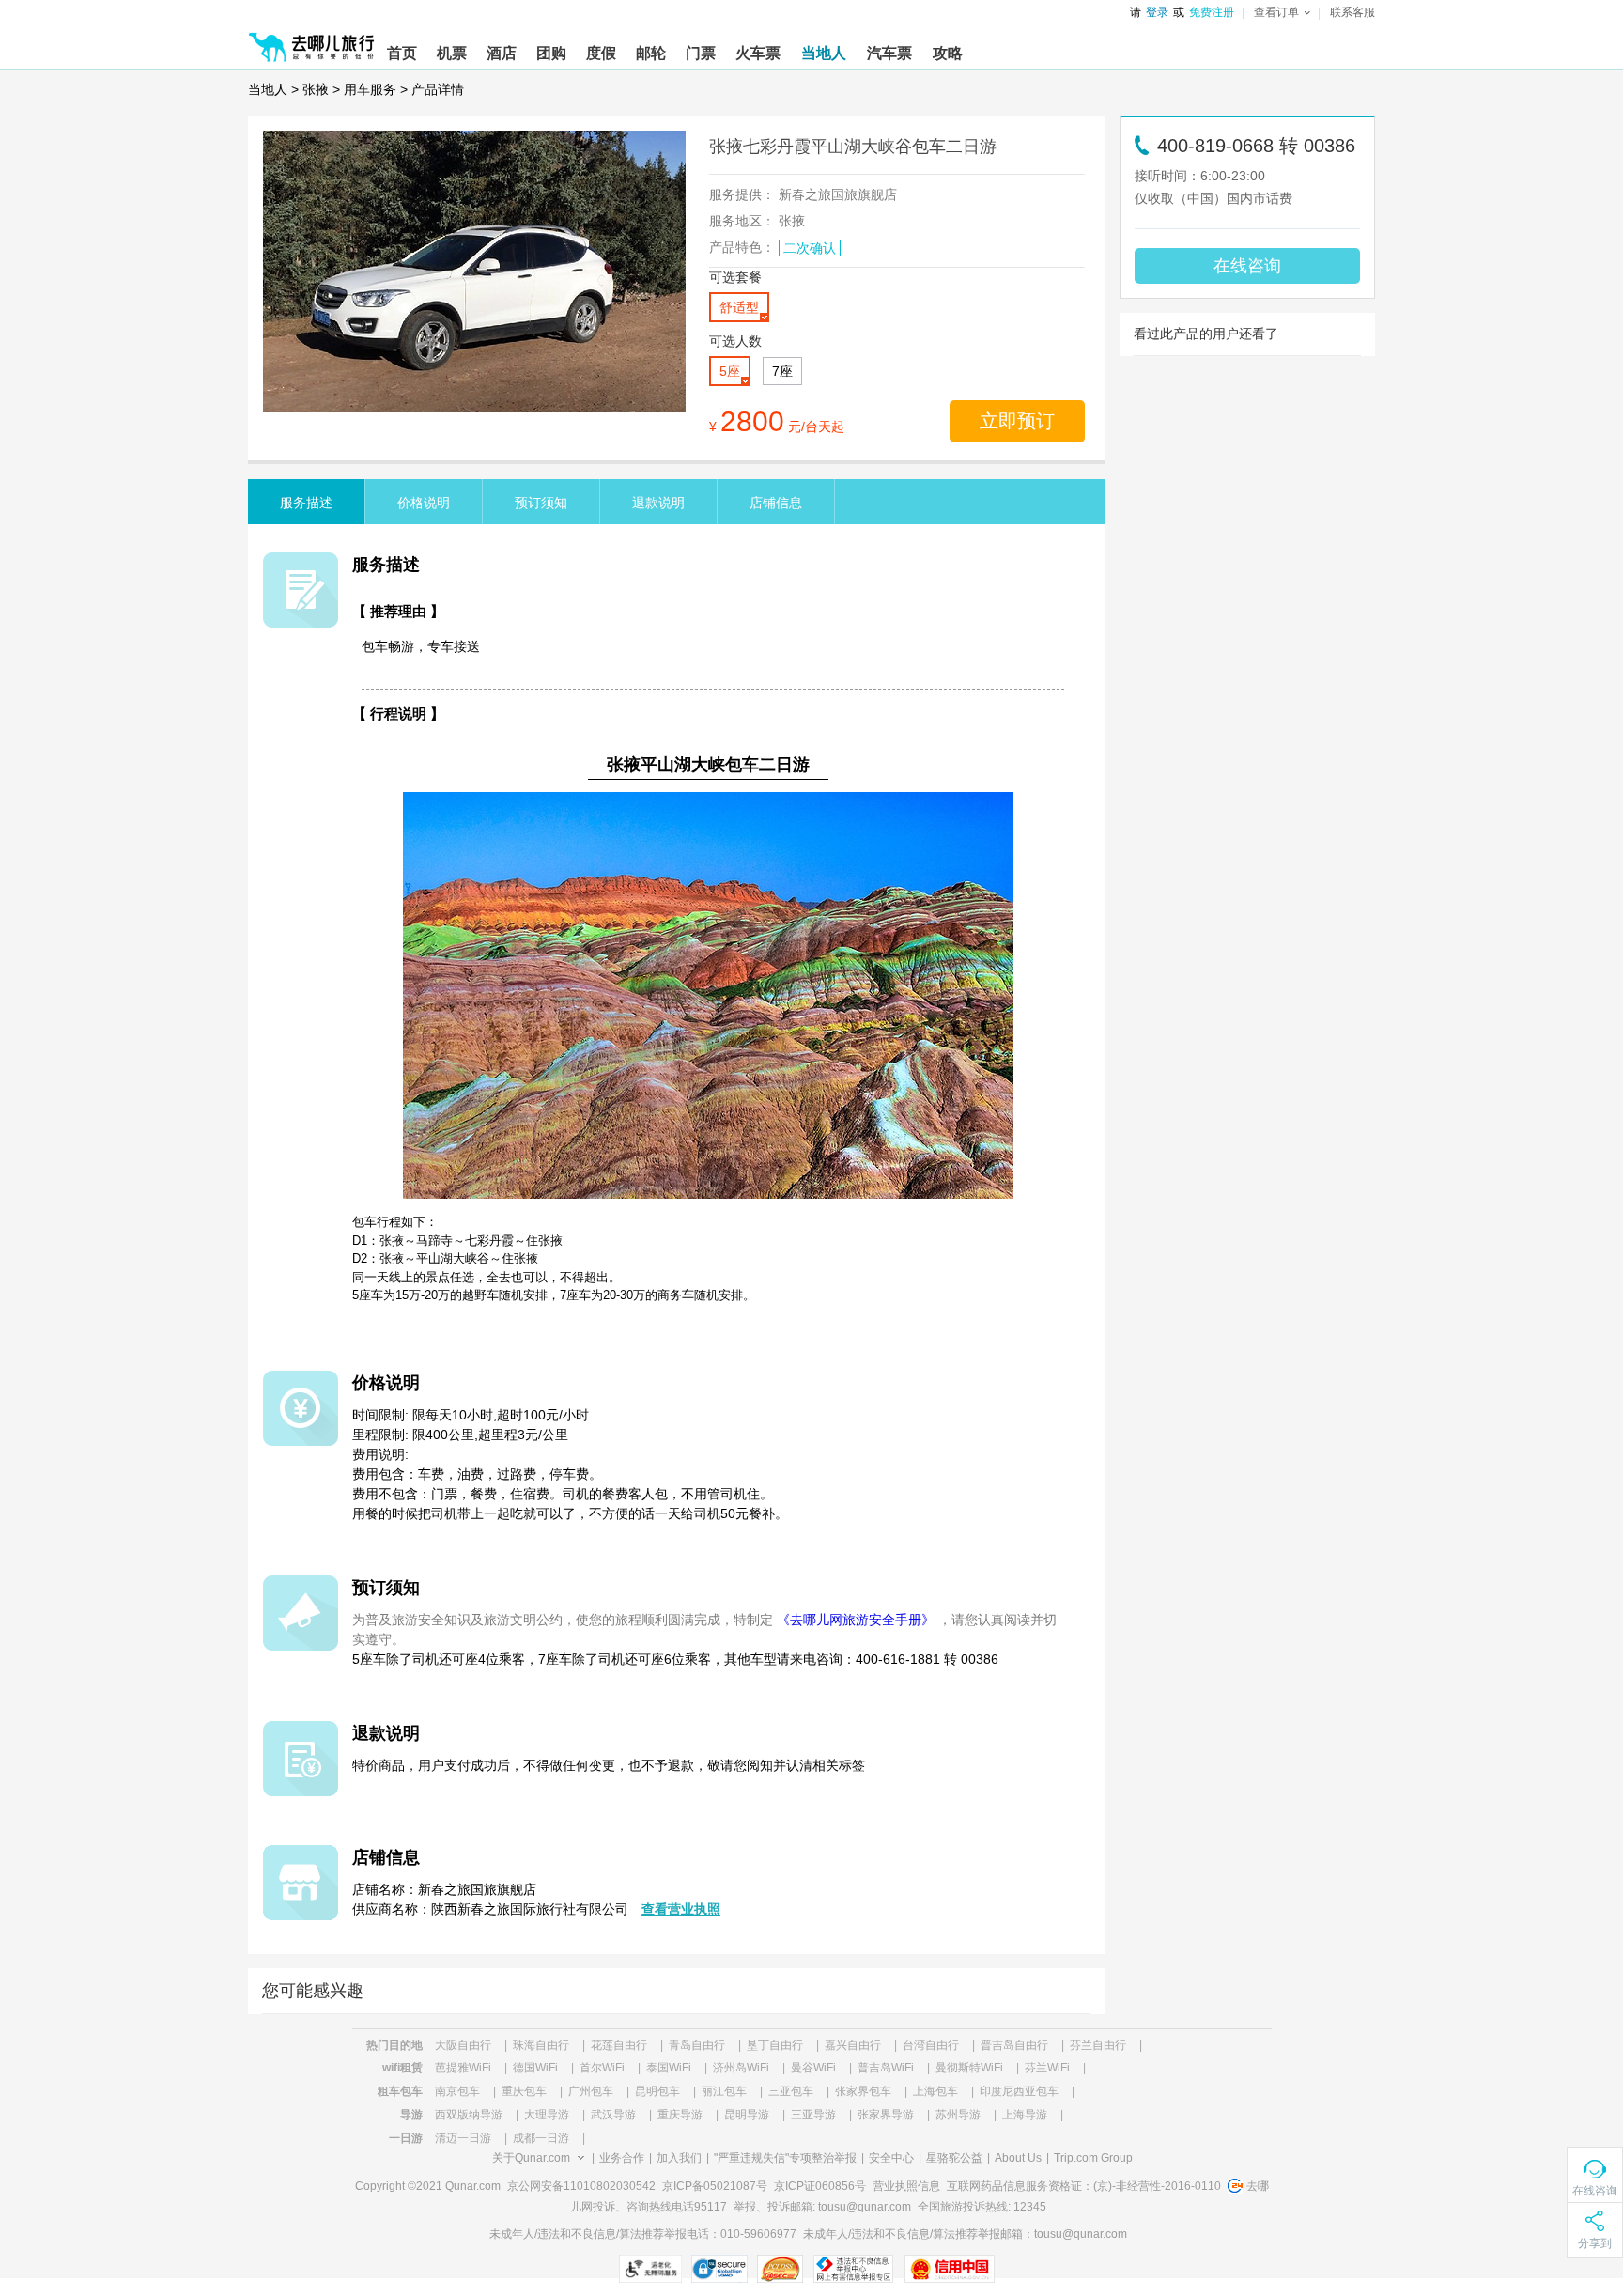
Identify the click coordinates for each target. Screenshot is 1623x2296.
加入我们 (679, 2158)
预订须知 (541, 503)
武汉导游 (613, 2115)
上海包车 (935, 2091)
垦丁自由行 (775, 2045)
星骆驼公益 (954, 2158)
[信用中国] (949, 2269)
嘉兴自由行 (853, 2045)
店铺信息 (776, 503)
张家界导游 (886, 2115)
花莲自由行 (619, 2045)
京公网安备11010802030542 (581, 2186)
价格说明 (424, 503)
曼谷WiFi (813, 2068)
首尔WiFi (602, 2068)
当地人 (268, 89)
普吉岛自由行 (1014, 2045)
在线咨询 (1247, 266)
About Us (1018, 2158)
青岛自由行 (697, 2045)
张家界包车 (863, 2091)
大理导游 (547, 2115)
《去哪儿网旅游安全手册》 (856, 1620)
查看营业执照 (681, 1909)
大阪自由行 (463, 2045)
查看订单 (1276, 12)
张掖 (316, 89)
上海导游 (1025, 2115)
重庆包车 (524, 2091)
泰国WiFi (669, 2068)
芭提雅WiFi (463, 2068)
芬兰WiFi (1047, 2068)
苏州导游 (958, 2115)
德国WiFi (535, 2068)
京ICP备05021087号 (715, 2186)
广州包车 (591, 2091)
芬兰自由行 (1098, 2045)
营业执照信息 (906, 2186)
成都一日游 (541, 2138)
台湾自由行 (931, 2045)
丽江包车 (724, 2091)
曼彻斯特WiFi (969, 2068)
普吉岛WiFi (886, 2068)
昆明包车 (657, 2091)
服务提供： (742, 194)
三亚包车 (791, 2091)
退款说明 (658, 503)
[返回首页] (312, 39)
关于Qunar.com (531, 2158)
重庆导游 (680, 2115)
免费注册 (1212, 12)
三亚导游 (813, 2115)
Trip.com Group (1093, 2158)
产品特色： (742, 247)
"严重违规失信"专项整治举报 (785, 2158)
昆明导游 (747, 2115)
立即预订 (1017, 421)
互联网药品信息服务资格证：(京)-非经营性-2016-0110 (1084, 2186)
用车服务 (370, 89)
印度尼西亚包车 (1019, 2091)
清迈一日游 (463, 2138)
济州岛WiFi (741, 2068)
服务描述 (306, 503)
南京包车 (457, 2091)
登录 (1157, 12)
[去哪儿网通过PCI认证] (780, 2269)
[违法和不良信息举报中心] (853, 2269)
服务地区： (742, 221)
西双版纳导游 (469, 2115)
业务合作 (622, 2158)
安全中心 (891, 2158)
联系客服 (1352, 12)
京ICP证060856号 (820, 2186)
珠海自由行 (541, 2045)
